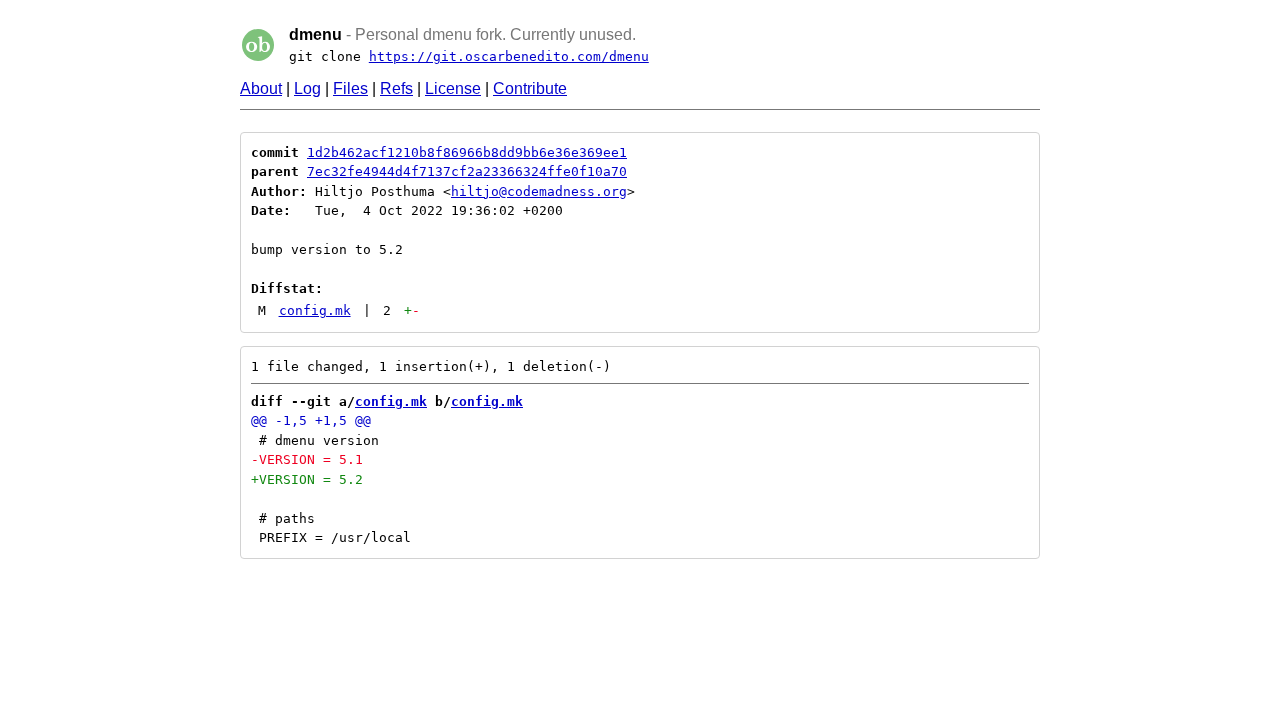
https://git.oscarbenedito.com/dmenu (509, 56)
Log (307, 88)
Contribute (530, 88)
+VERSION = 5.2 (307, 479)
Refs (396, 88)
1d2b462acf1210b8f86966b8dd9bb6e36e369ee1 (467, 152)
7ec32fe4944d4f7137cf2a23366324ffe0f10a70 (467, 171)
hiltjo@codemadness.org (539, 191)
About (261, 88)
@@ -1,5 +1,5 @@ (311, 420)
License (453, 88)
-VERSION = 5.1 (307, 459)
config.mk (315, 310)
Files (350, 88)
